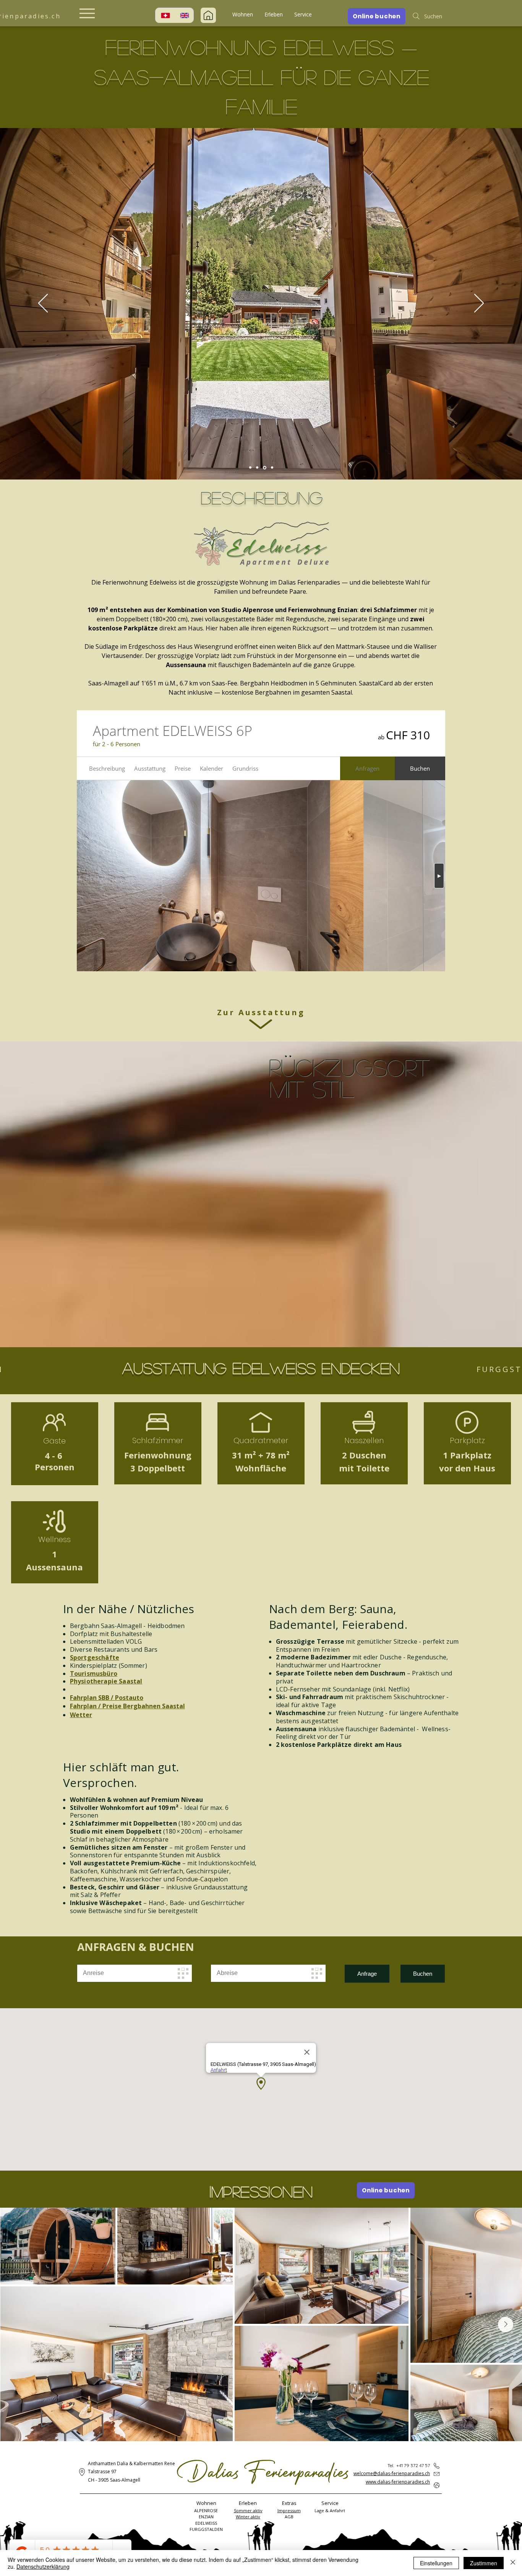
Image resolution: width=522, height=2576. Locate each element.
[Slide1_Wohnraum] (250, 468)
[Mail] (208, 15)
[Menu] (87, 13)
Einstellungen (436, 2563)
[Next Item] (506, 2325)
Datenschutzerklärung (43, 2566)
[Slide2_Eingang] (257, 468)
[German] (165, 15)
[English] (184, 15)
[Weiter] (479, 304)
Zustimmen (484, 2563)
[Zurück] (43, 304)
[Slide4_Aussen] (272, 467)
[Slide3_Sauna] (264, 468)
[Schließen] (513, 2563)
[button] (243, 15)
